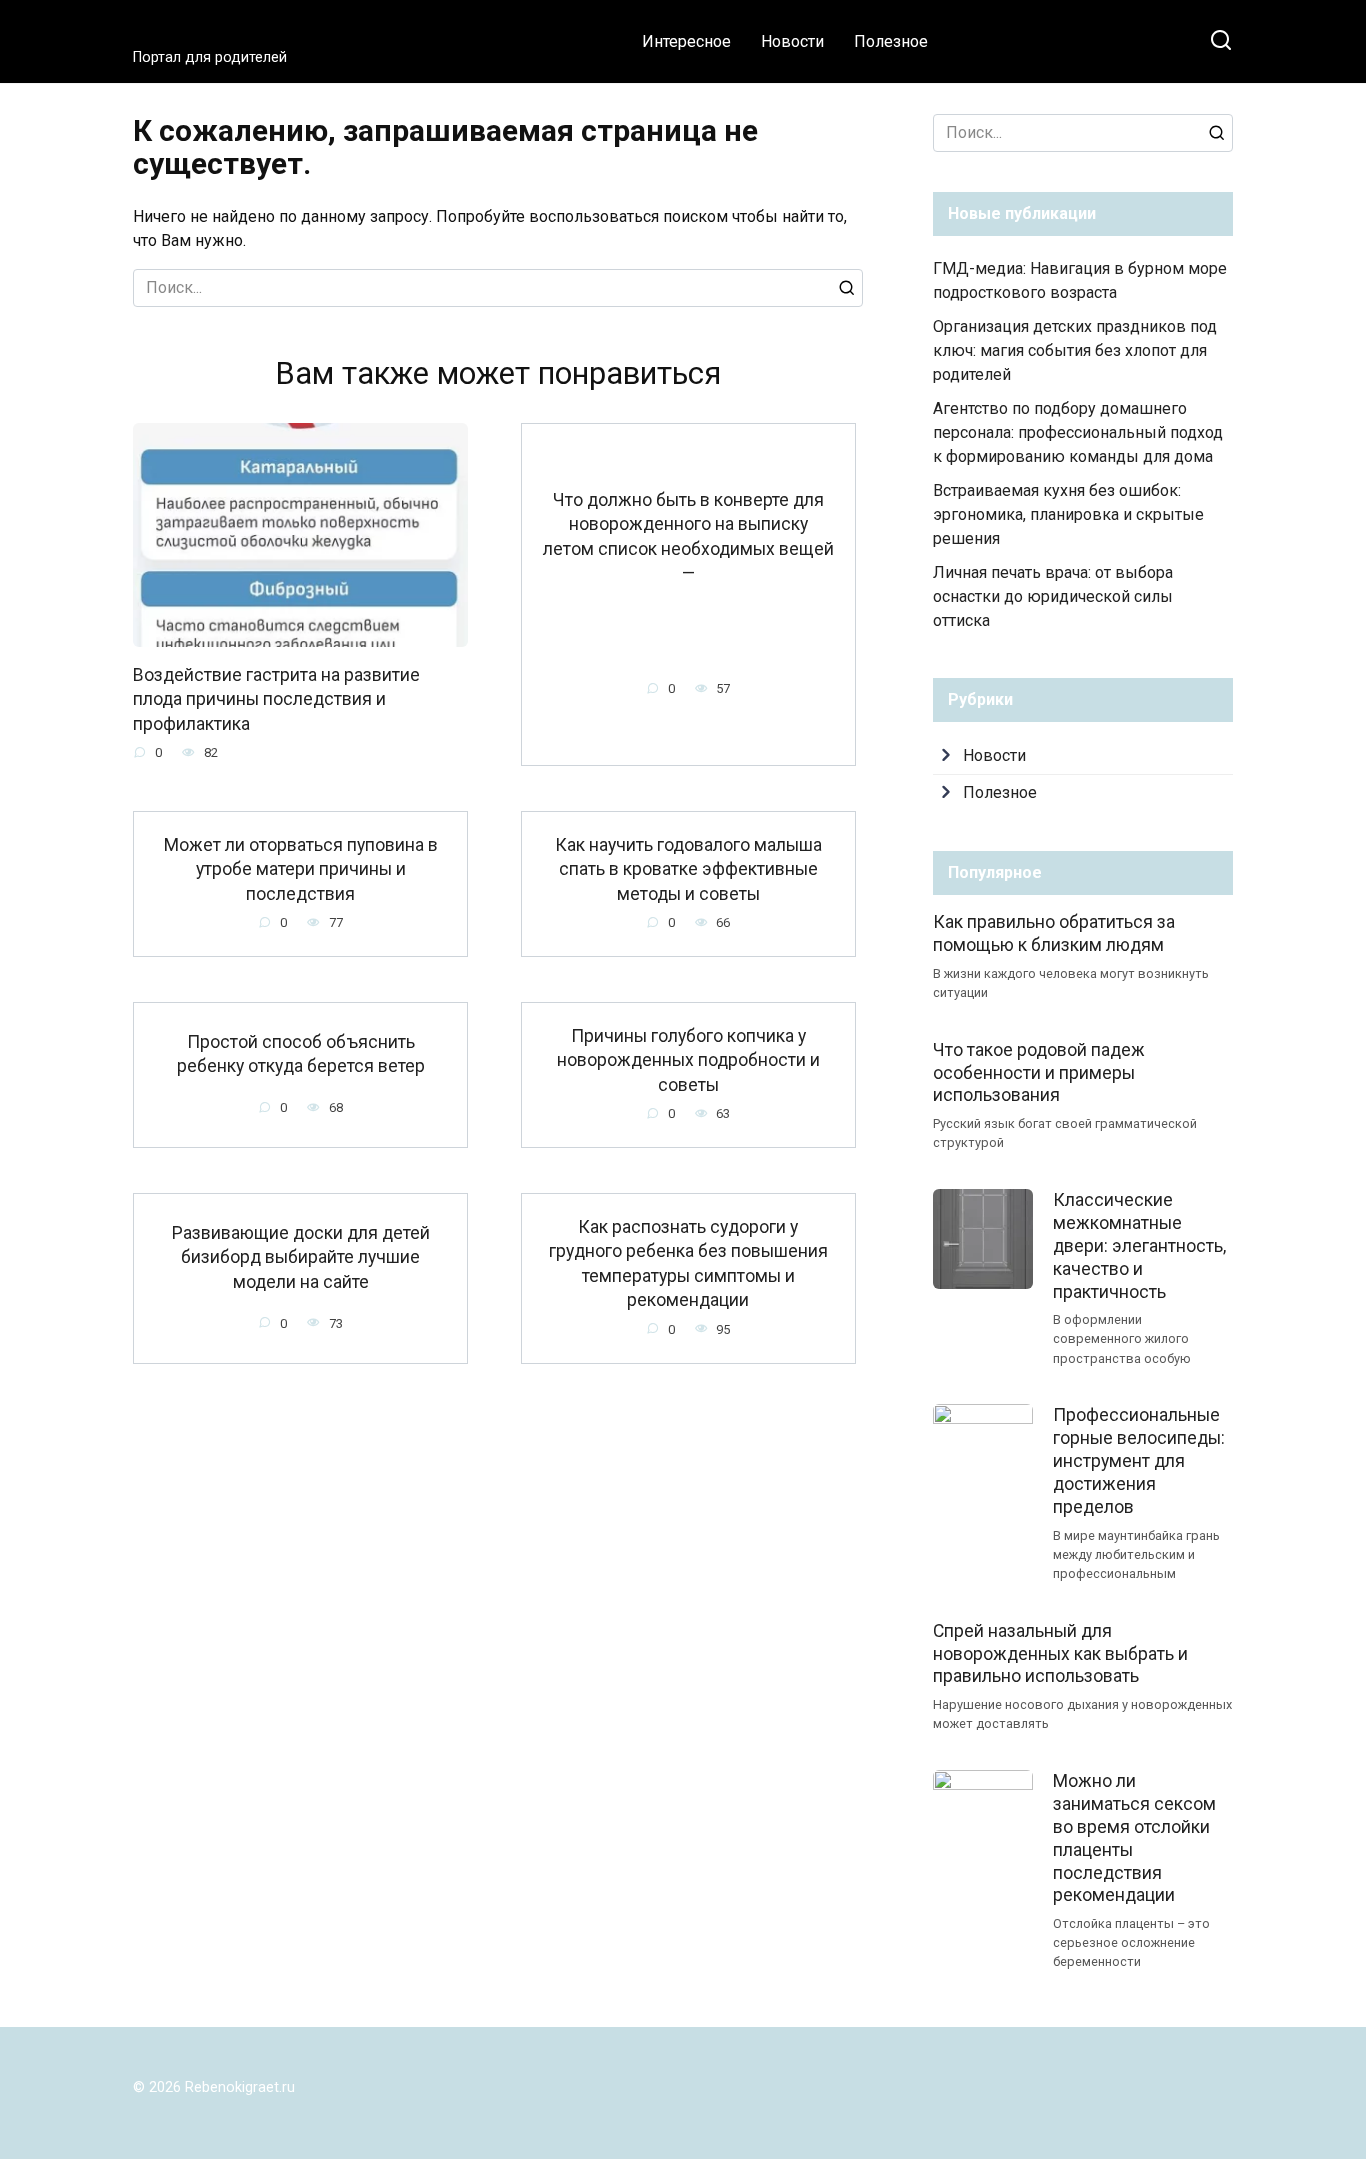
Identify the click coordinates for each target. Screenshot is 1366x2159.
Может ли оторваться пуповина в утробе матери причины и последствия (301, 868)
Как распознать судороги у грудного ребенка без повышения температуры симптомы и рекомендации (688, 1263)
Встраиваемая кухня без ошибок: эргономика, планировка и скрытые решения (1068, 514)
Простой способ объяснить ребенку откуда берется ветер (301, 1054)
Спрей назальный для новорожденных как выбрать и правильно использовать (1060, 1653)
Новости (792, 41)
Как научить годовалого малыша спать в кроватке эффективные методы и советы (688, 868)
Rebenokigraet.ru (246, 32)
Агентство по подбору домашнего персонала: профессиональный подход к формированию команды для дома (1078, 432)
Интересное (686, 41)
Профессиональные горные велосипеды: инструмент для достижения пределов (1139, 1460)
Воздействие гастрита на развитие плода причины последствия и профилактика (276, 699)
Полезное (891, 41)
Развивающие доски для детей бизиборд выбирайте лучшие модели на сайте (301, 1256)
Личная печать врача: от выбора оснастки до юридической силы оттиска (1053, 596)
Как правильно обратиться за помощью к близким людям (1054, 933)
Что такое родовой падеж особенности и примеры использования (1039, 1073)
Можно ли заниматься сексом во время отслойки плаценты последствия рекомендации (1134, 1838)
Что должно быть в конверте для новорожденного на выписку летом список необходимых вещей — (688, 536)
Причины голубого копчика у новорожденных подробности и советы (688, 1059)
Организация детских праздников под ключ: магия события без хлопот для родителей (1075, 350)
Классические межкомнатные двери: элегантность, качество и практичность (1139, 1245)
